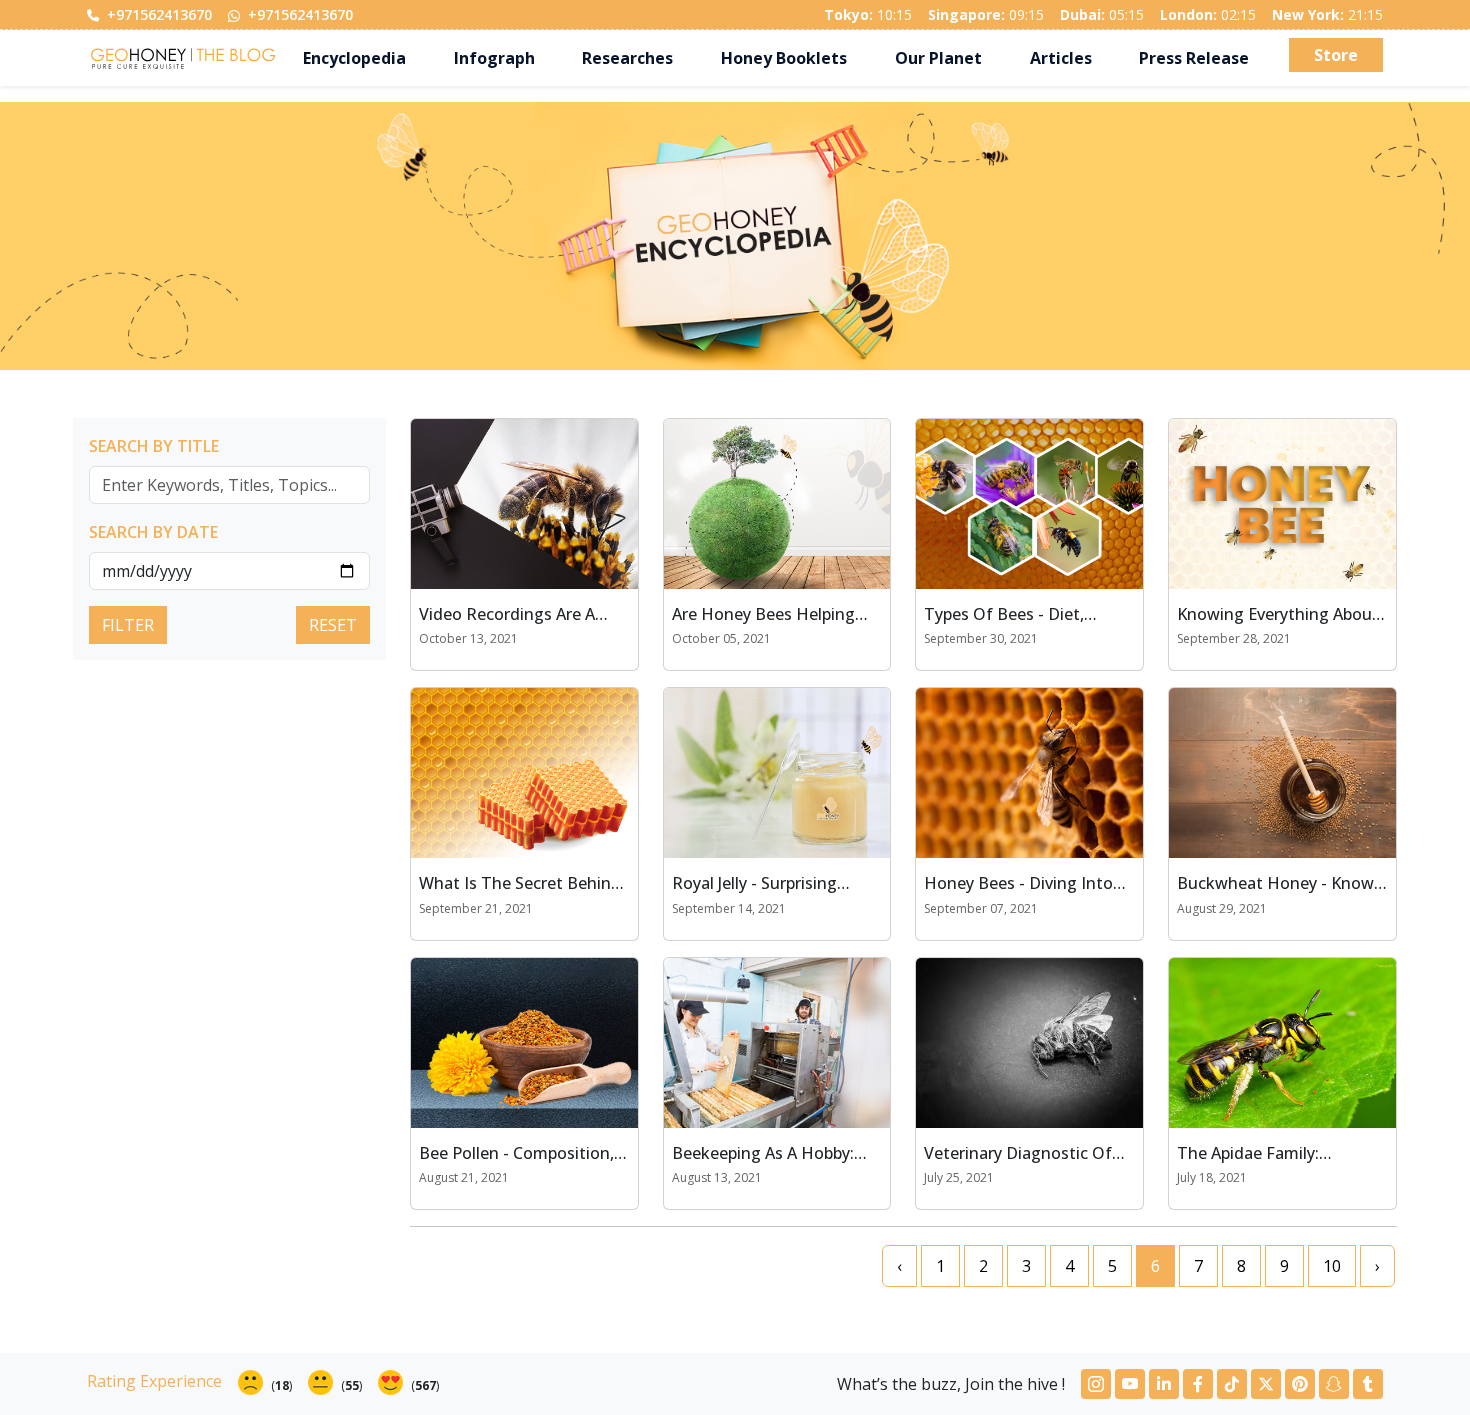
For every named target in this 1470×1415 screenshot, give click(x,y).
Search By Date (153, 532)
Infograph (494, 58)
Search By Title (154, 446)
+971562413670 (157, 14)
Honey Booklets (784, 58)
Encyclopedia (354, 58)
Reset (333, 625)
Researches (627, 58)
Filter (128, 625)
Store (1336, 55)
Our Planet (938, 58)
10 (1332, 1266)
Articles (1061, 58)
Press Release (1194, 58)
